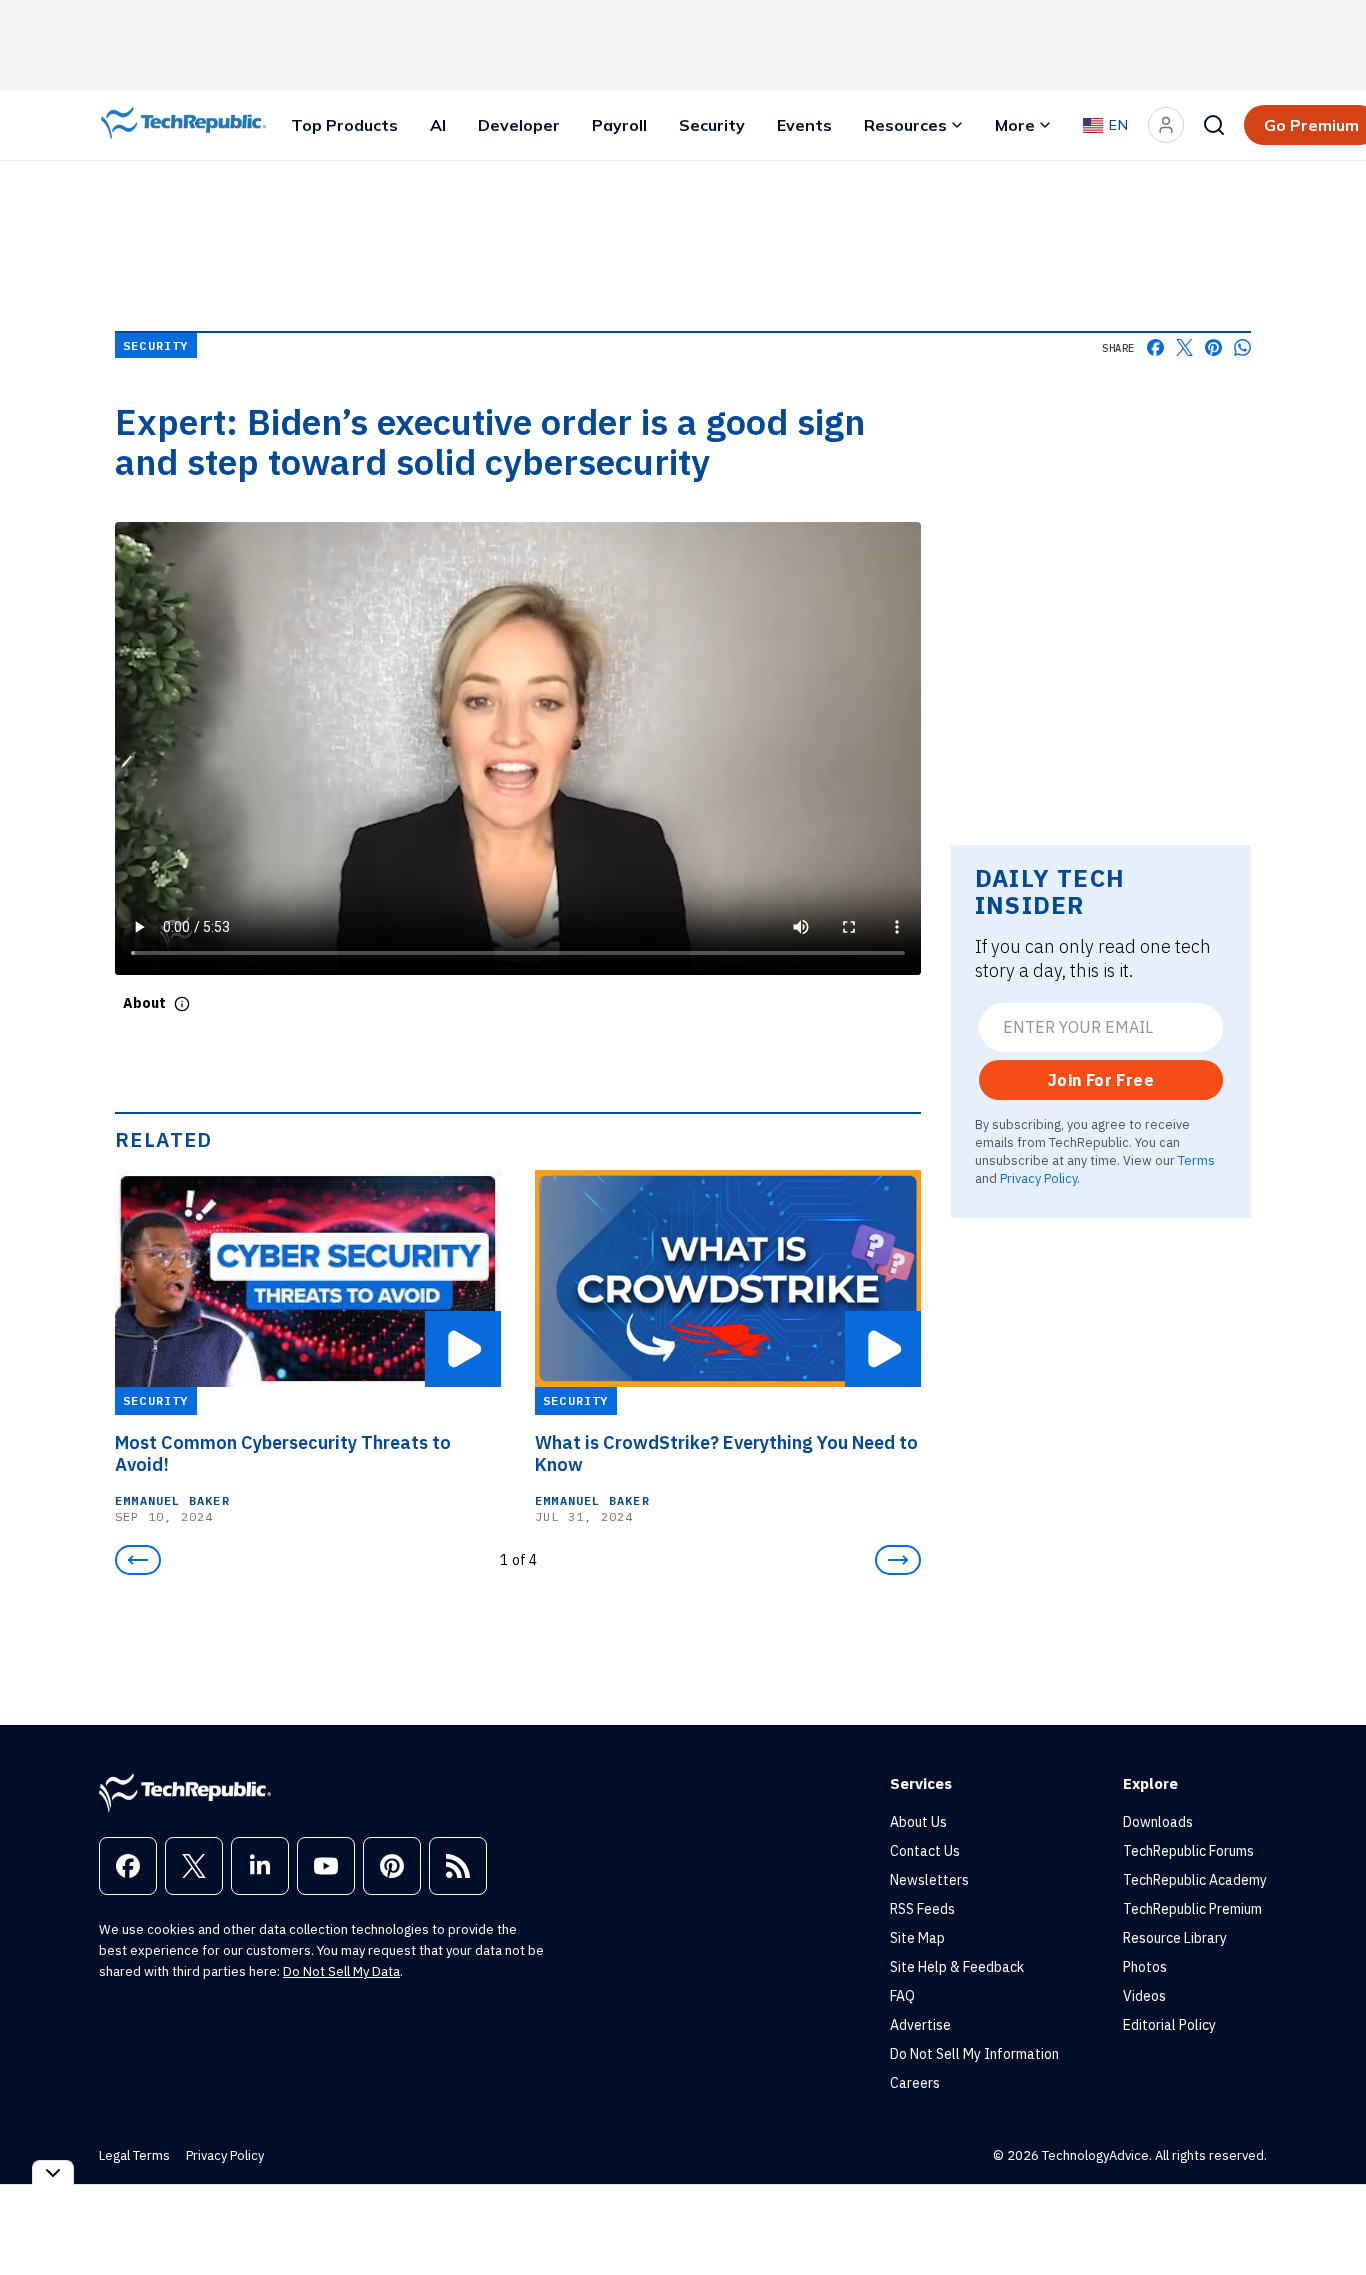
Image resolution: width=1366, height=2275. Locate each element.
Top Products (344, 125)
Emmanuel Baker (172, 1500)
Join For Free (1101, 1080)
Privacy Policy (1038, 1178)
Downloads (1158, 1822)
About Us (918, 1822)
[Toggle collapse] (53, 2172)
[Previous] (138, 1560)
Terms (1196, 1160)
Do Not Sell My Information (974, 2054)
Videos (1144, 1996)
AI (438, 125)
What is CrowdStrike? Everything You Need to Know (726, 1454)
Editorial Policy (1169, 2025)
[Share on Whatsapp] (1242, 347)
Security (712, 125)
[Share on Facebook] (1155, 347)
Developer (519, 125)
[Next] (898, 1560)
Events (804, 125)
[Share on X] (1184, 347)
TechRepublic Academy (1195, 1880)
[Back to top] (1326, 2214)
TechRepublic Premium (1192, 1909)
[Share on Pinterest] (1213, 347)
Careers (915, 2083)
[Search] (1214, 125)
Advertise (920, 2025)
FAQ (902, 1996)
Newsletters (929, 1880)
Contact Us (925, 1851)
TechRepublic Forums (1188, 1851)
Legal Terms (134, 2155)
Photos (1145, 1967)
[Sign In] (1166, 125)
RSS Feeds (922, 1909)
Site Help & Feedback (957, 1967)
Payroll (619, 125)
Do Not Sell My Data (341, 1971)
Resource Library (1175, 1938)
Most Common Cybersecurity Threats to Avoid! (283, 1454)
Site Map (917, 1938)
